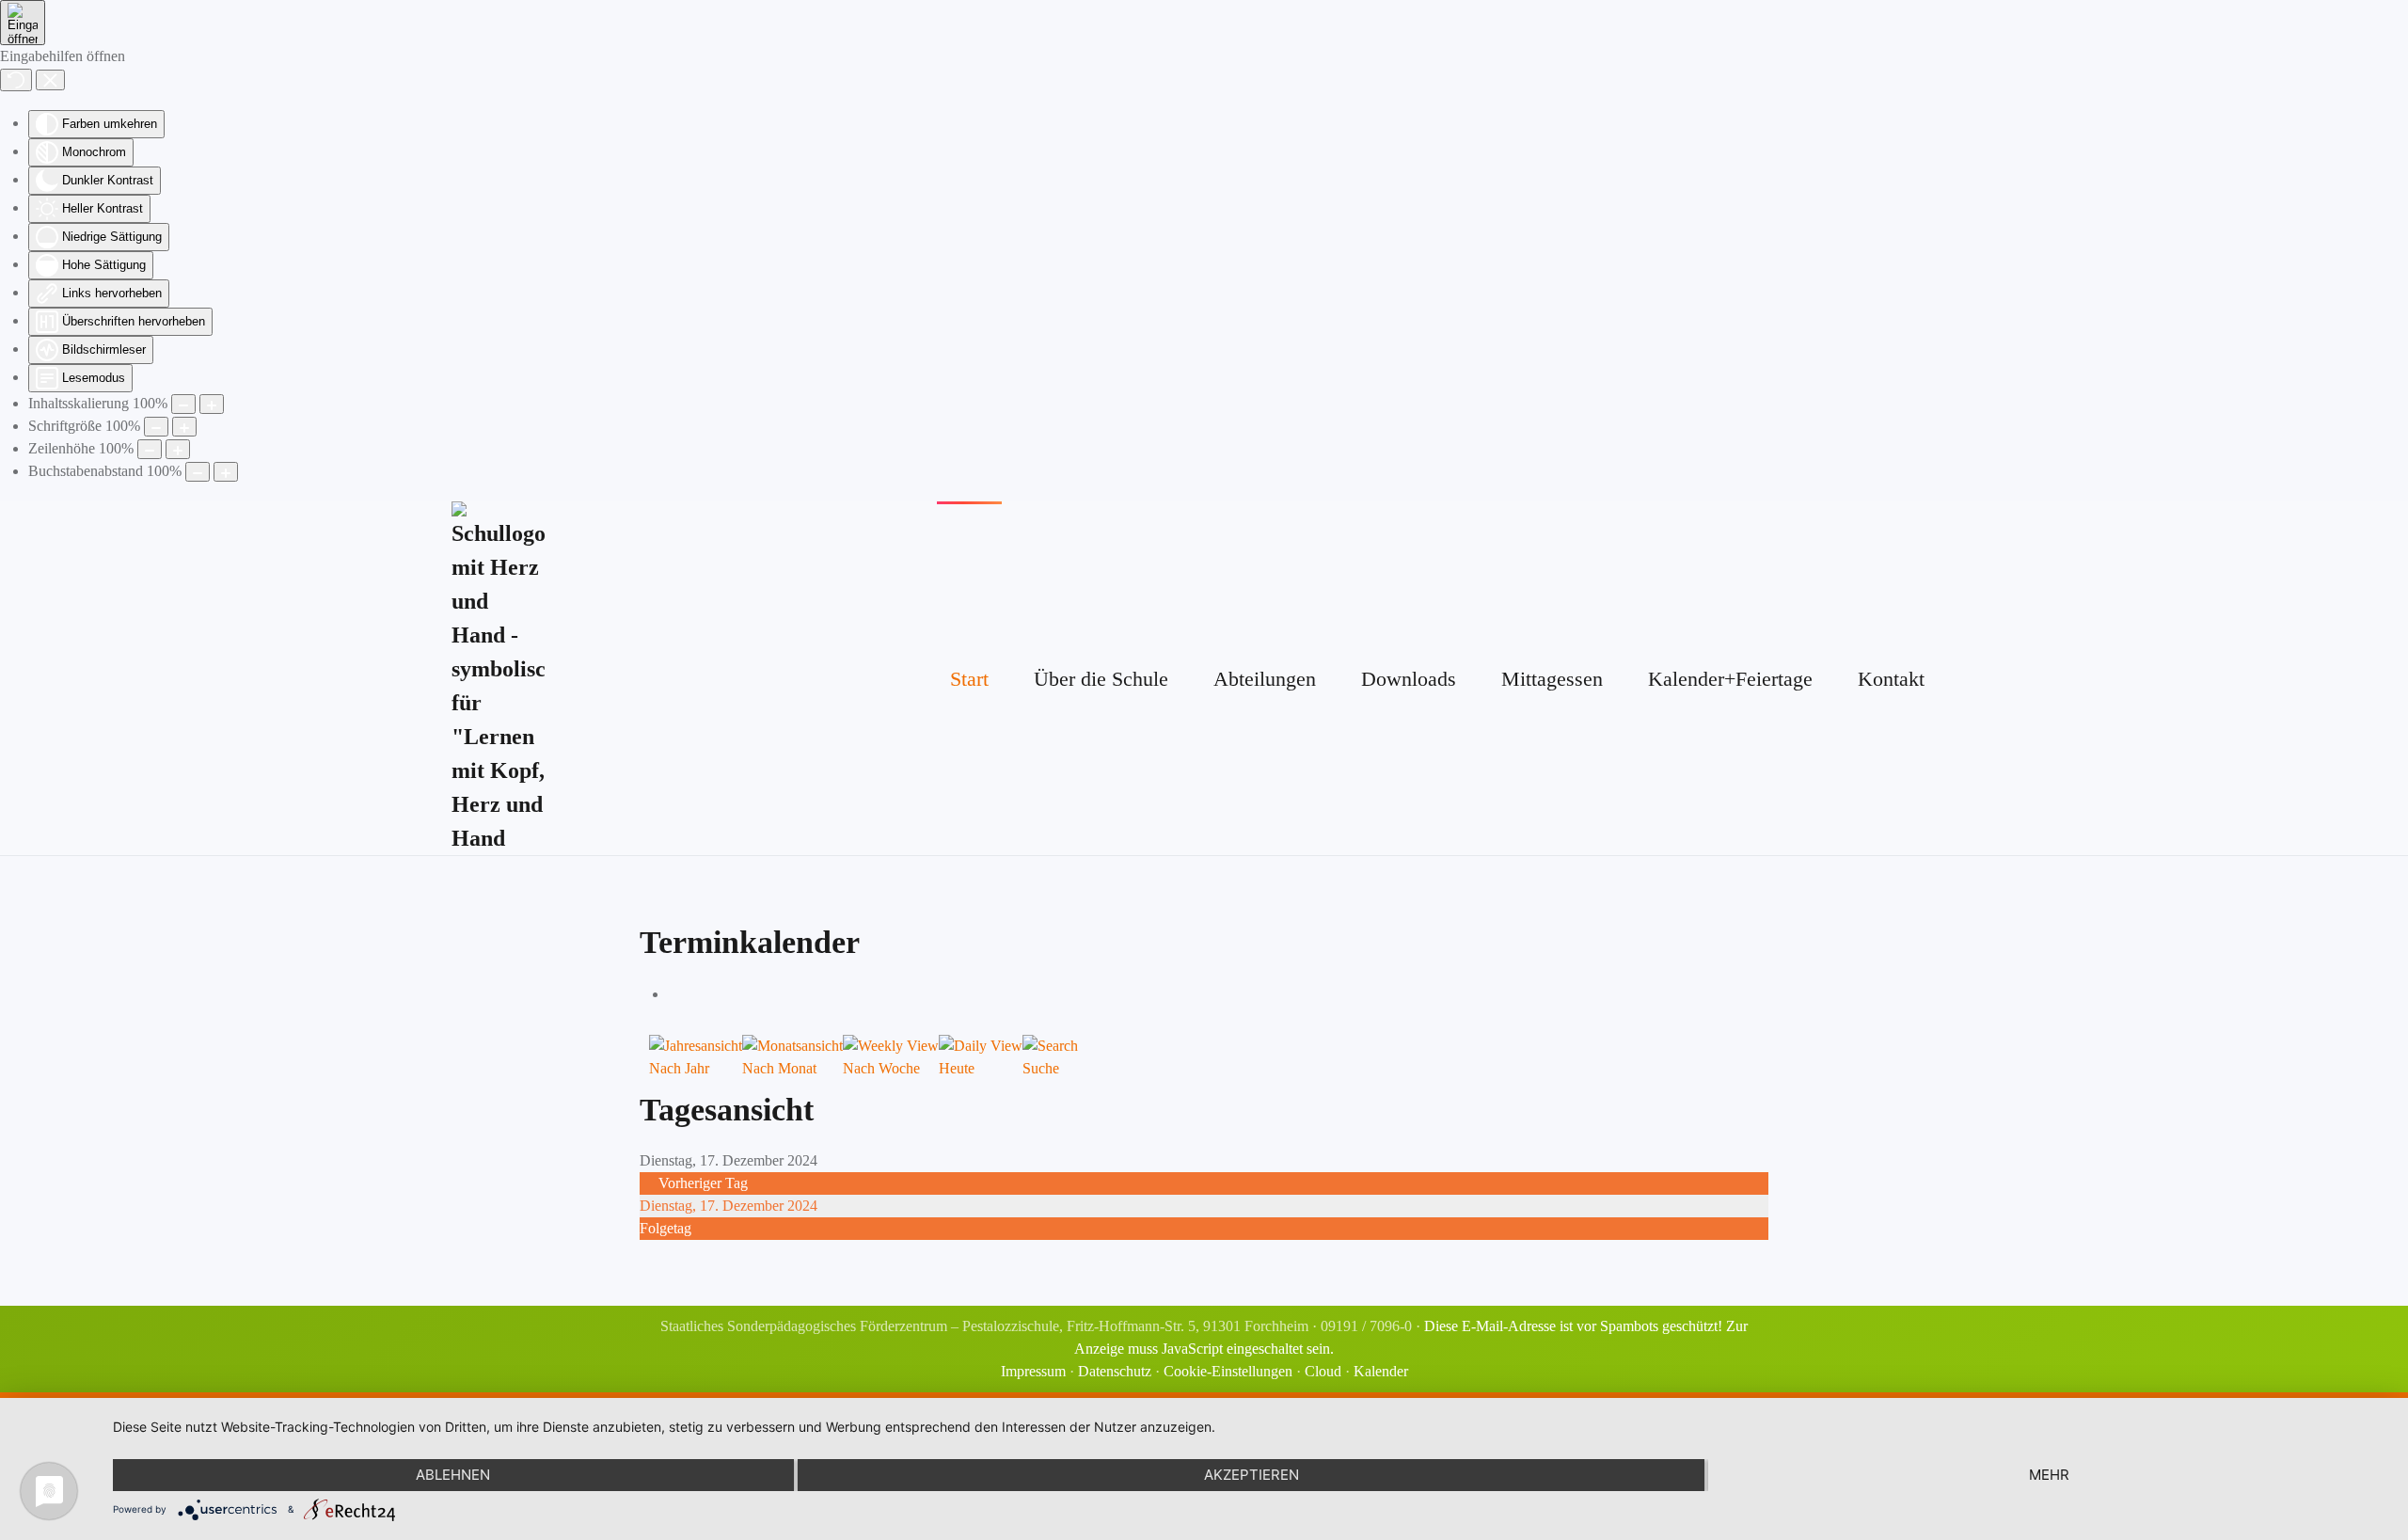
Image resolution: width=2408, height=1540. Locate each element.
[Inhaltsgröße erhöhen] (212, 404)
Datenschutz (1115, 1371)
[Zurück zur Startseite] (498, 678)
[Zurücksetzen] (16, 80)
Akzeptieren (1252, 1475)
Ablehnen (453, 1475)
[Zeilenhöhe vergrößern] (178, 449)
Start (969, 679)
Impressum (1033, 1371)
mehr (2049, 1475)
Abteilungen (1265, 679)
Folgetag (665, 1228)
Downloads (1409, 679)
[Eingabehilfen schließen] (50, 80)
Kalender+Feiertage (1730, 679)
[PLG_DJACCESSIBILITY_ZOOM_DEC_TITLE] (183, 404)
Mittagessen (1552, 679)
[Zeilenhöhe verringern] (150, 449)
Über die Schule (1101, 679)
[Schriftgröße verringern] (156, 427)
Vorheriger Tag (703, 1183)
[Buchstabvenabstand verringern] (198, 472)
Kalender (1381, 1371)
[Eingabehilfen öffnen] (23, 23)
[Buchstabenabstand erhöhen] (226, 472)
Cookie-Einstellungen (1228, 1371)
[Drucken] (673, 994)
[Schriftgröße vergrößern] (184, 427)
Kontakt (1891, 679)
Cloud (1323, 1371)
